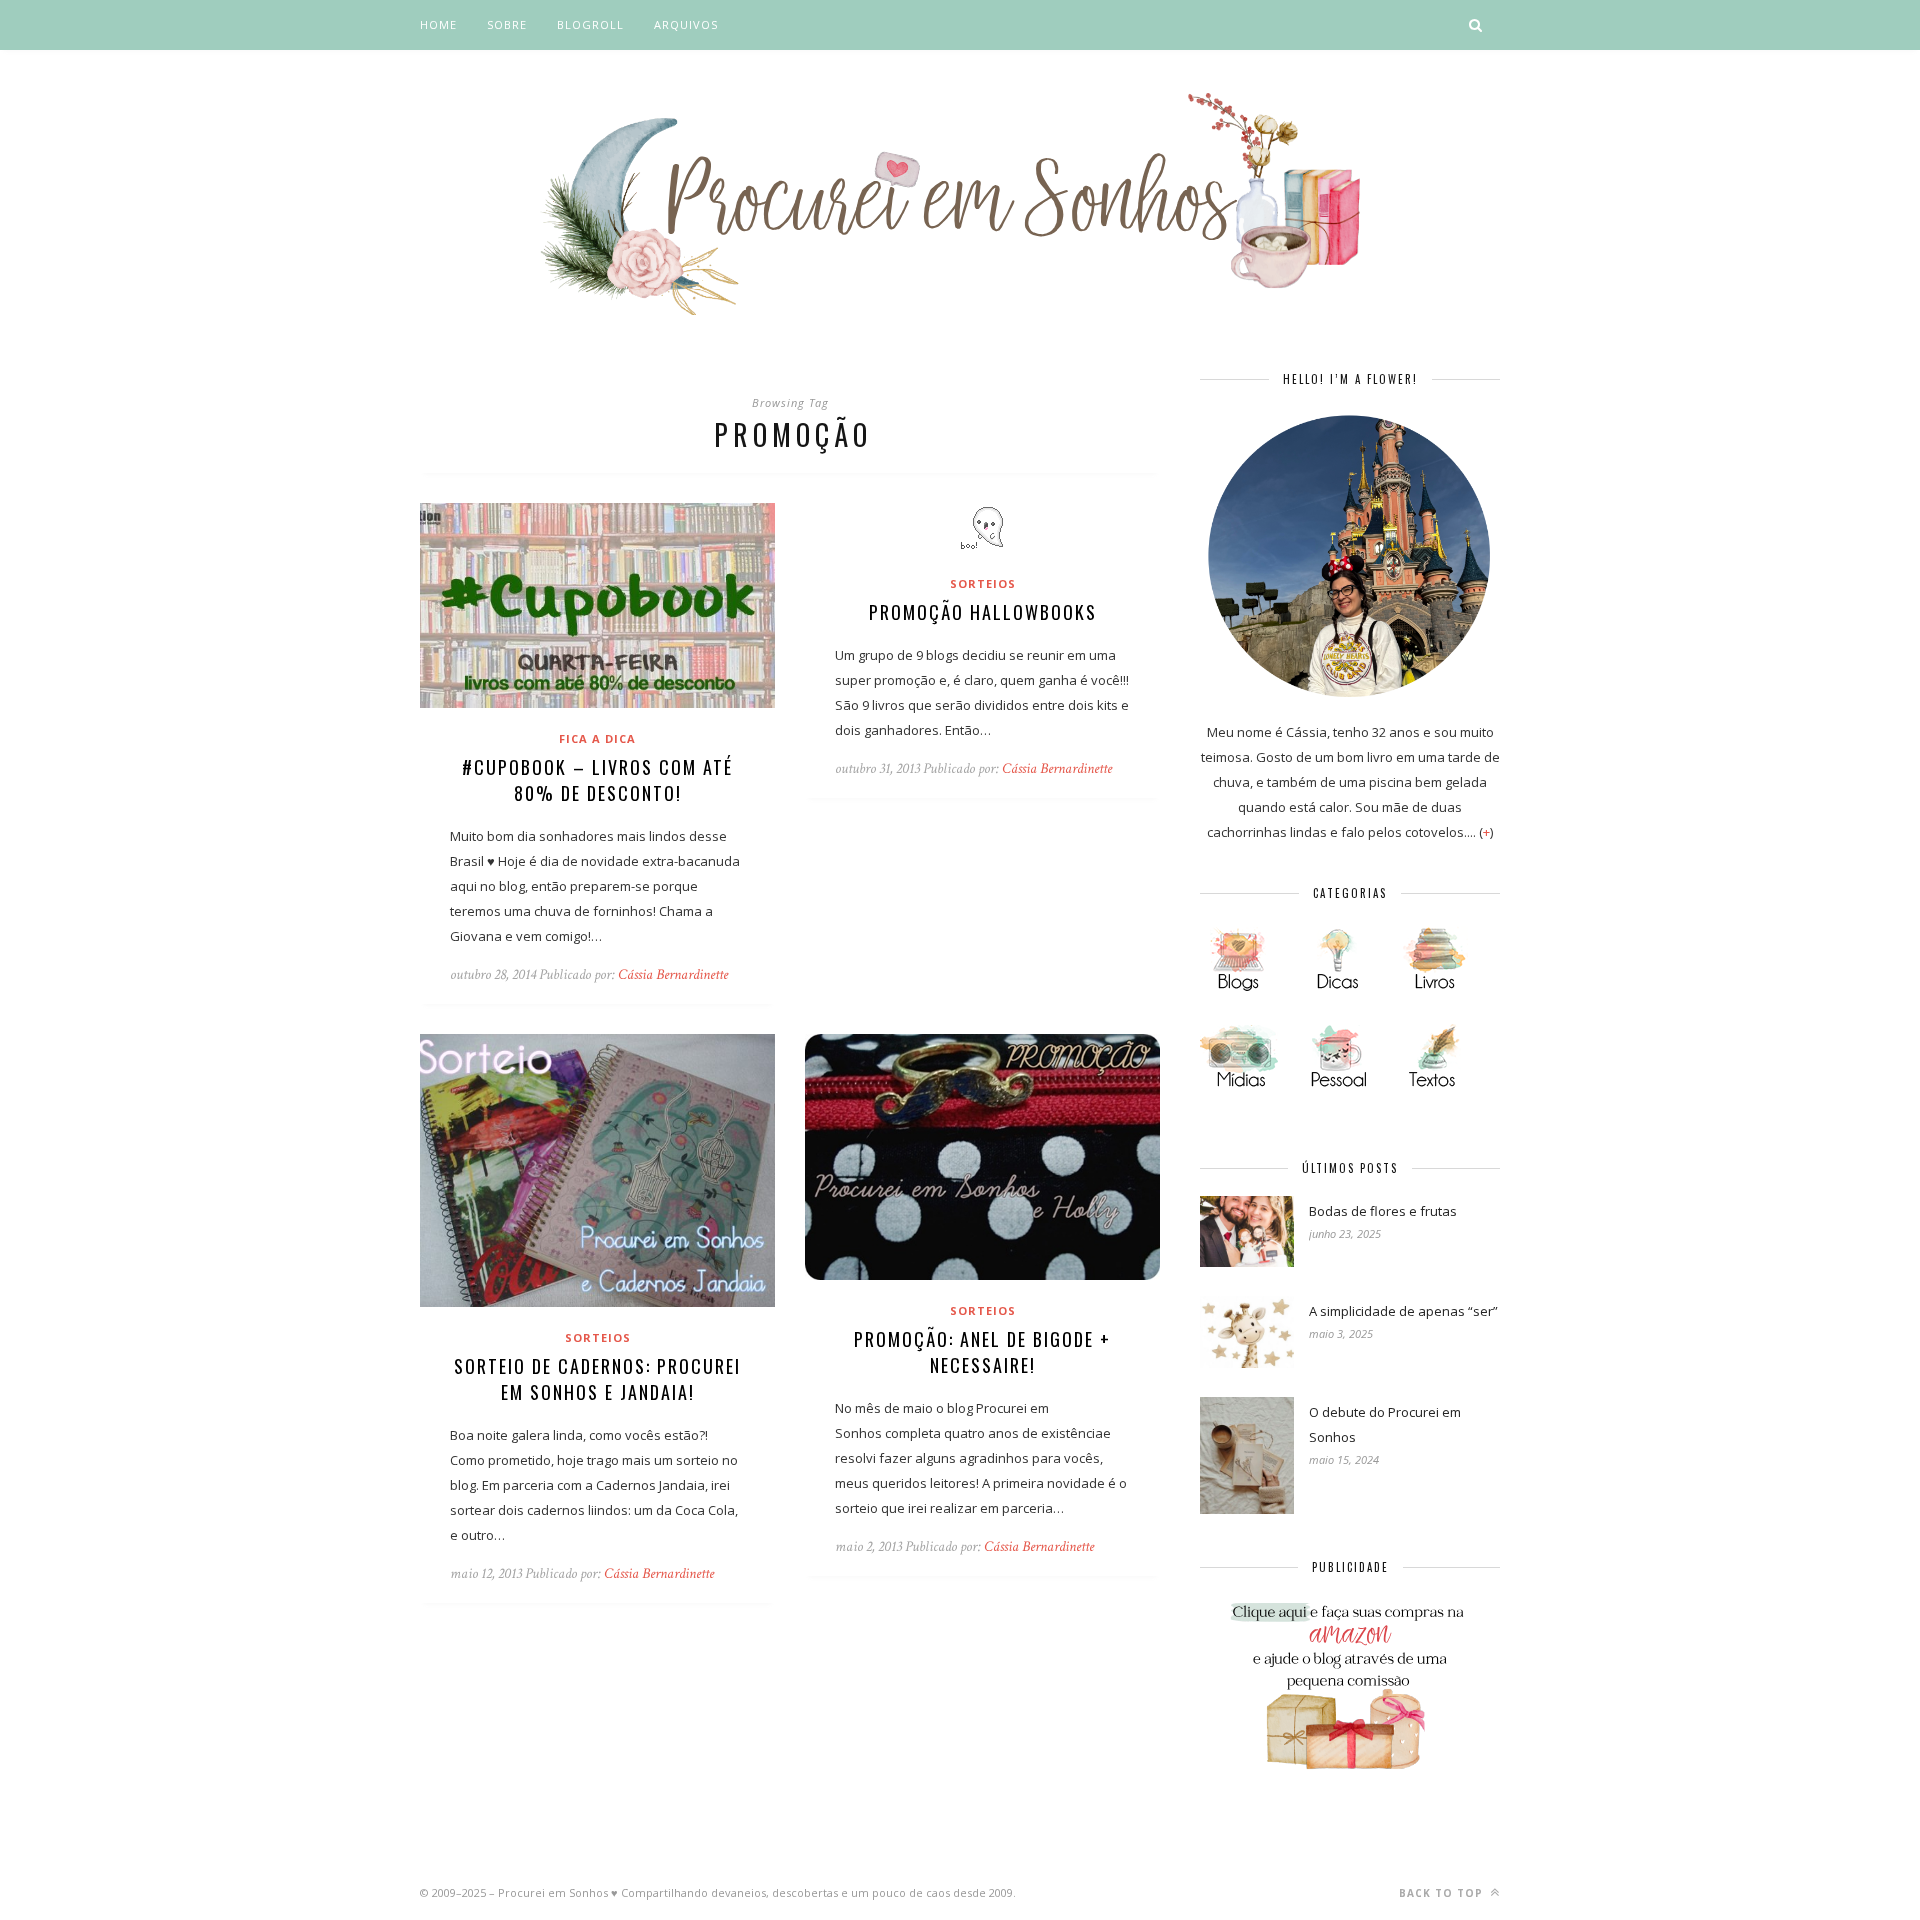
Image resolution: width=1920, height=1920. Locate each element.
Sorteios (983, 583)
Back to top (1443, 1893)
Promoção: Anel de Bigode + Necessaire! (982, 1352)
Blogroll (590, 24)
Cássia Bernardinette (673, 974)
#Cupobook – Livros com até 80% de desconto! (597, 780)
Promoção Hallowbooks (983, 612)
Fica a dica (597, 738)
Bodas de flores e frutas (1383, 1211)
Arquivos (686, 24)
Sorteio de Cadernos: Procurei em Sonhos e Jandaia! (597, 1379)
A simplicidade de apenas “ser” (1403, 1311)
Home (438, 24)
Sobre (507, 24)
